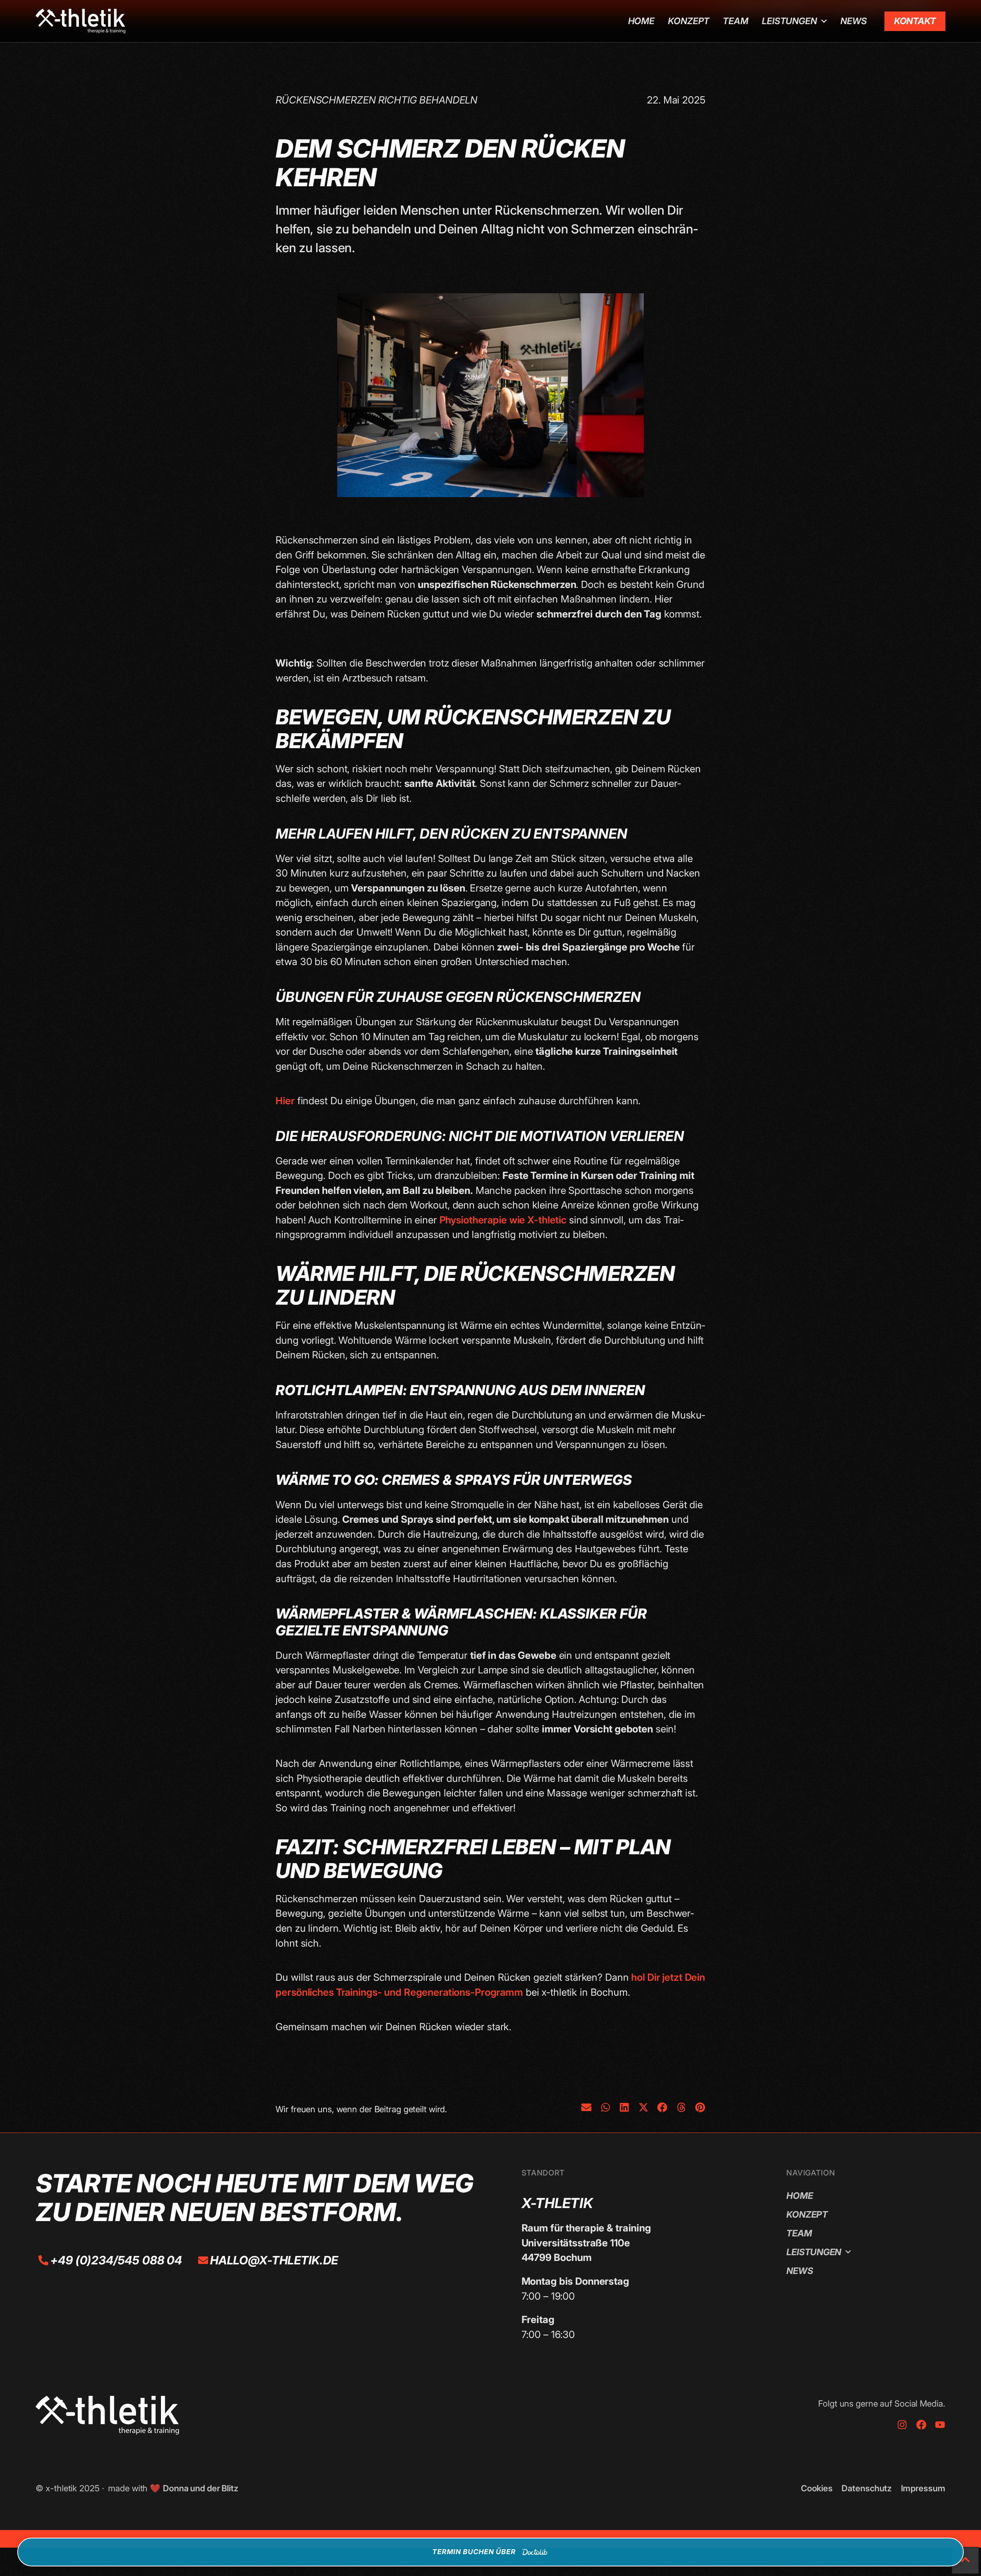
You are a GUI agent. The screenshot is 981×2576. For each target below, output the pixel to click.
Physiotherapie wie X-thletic (503, 1220)
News (854, 21)
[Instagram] (902, 2425)
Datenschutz (867, 2488)
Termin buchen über (474, 2552)
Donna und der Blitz (201, 2488)
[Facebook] (921, 2425)
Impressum (923, 2488)
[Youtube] (940, 2425)
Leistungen (789, 21)
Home (641, 21)
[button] (586, 2107)
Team (736, 21)
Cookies (817, 2488)
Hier (285, 1101)
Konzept (689, 21)
